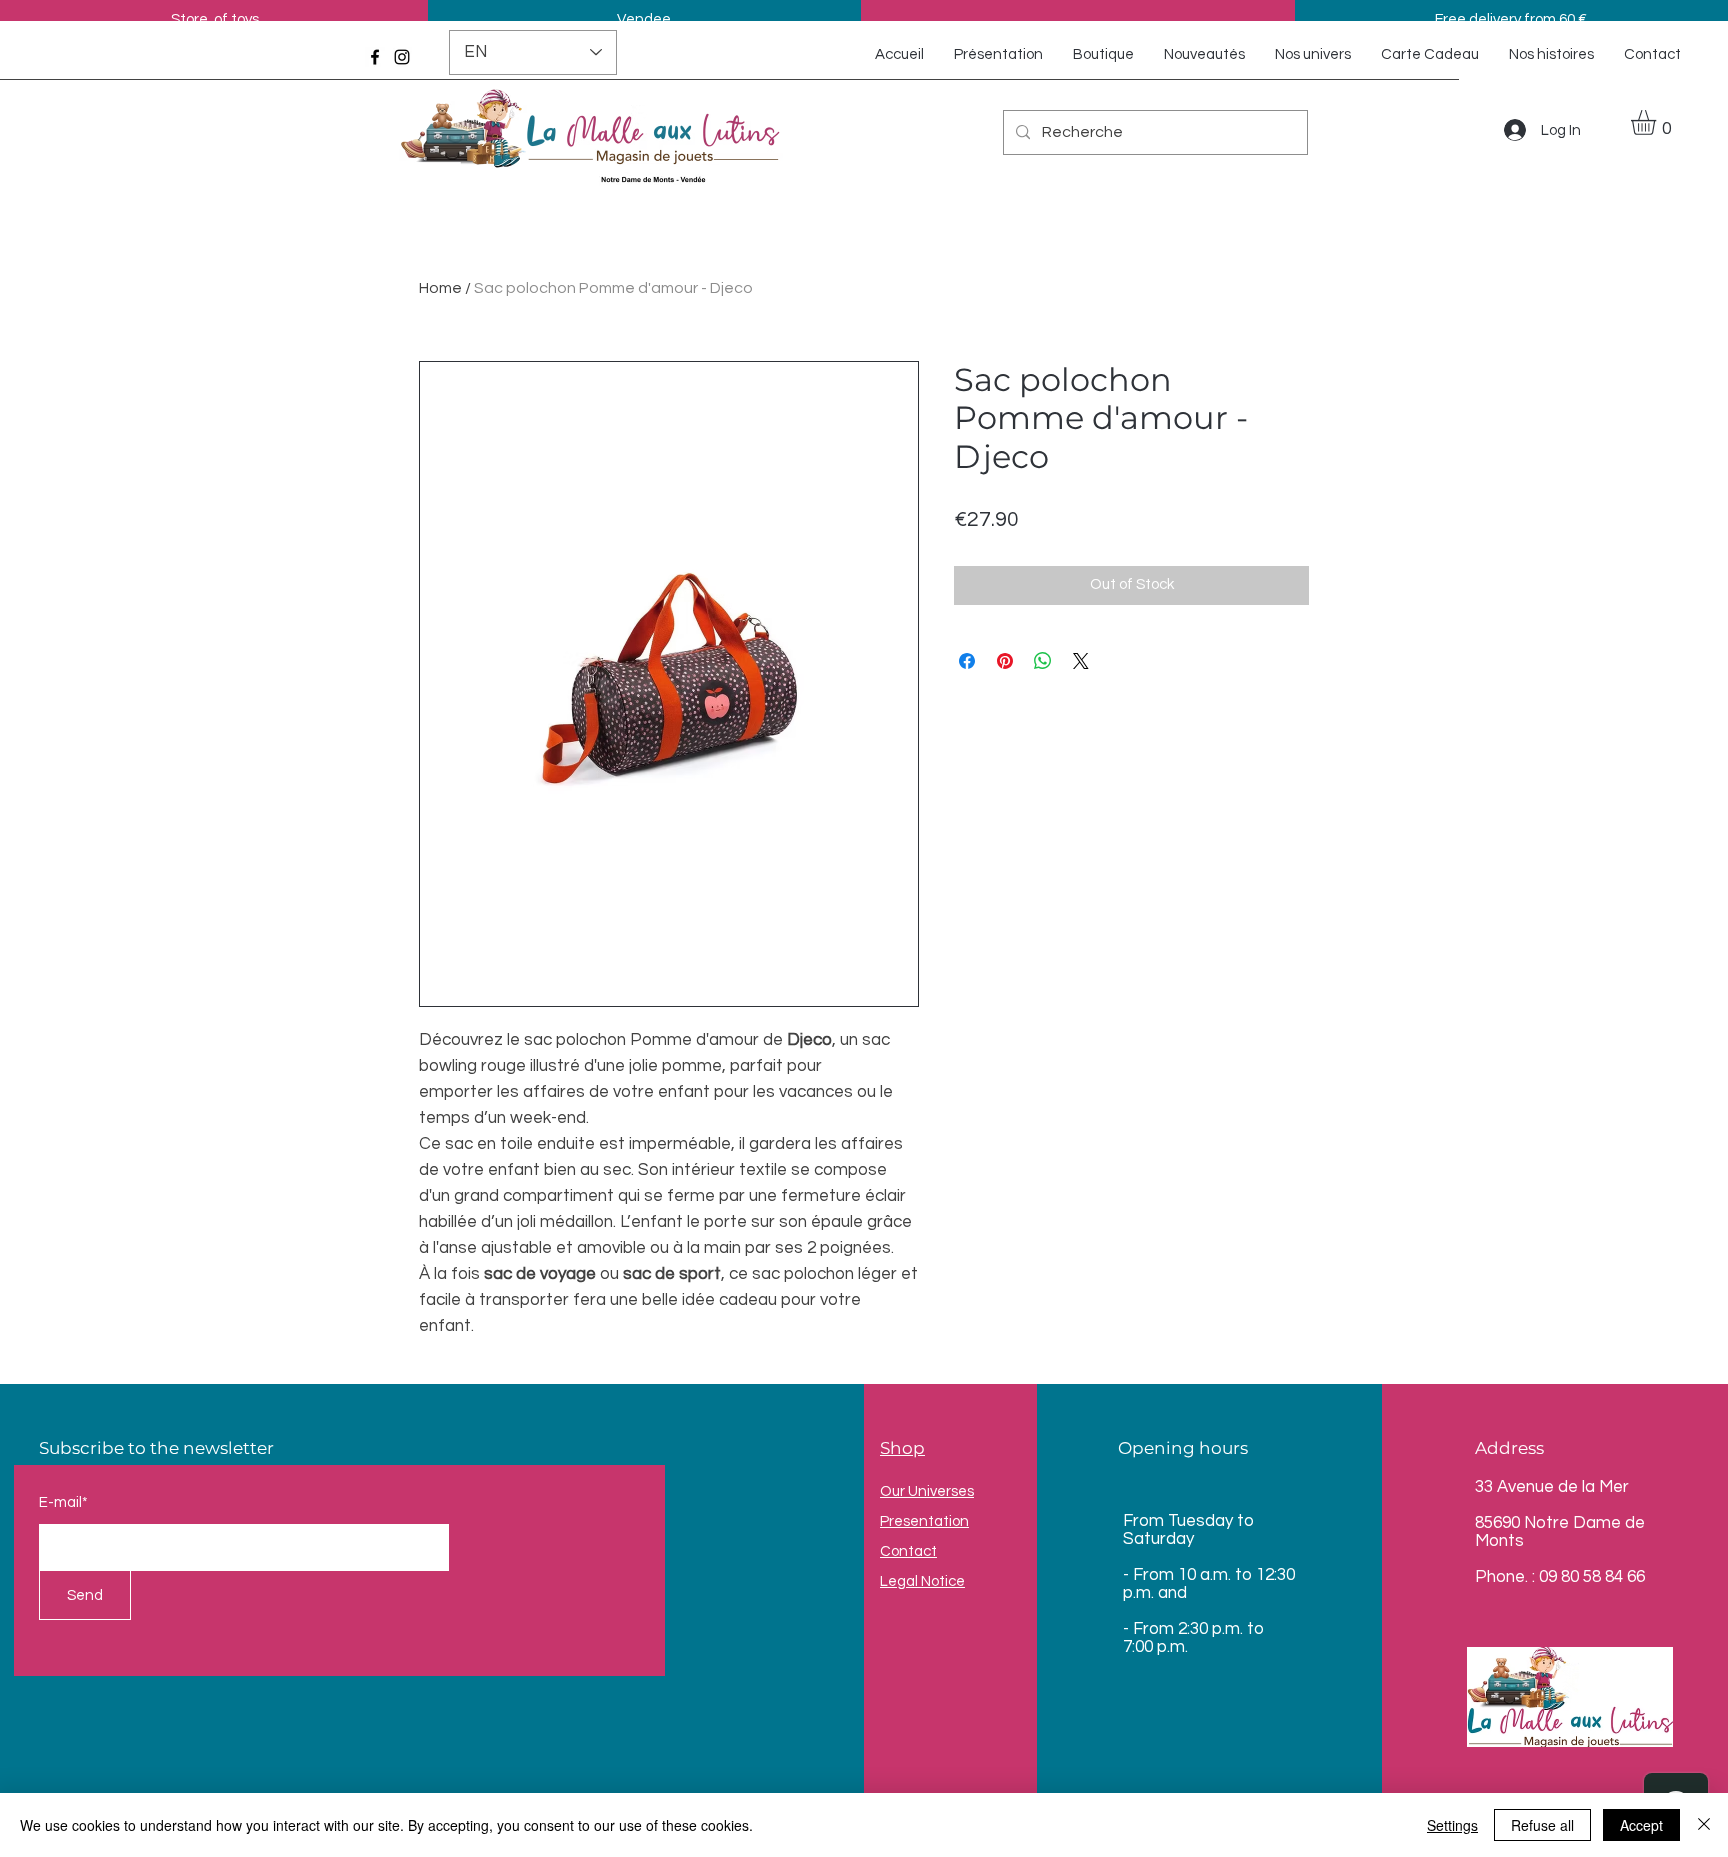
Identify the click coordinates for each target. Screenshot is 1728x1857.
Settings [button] (1452, 1825)
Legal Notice (922, 1581)
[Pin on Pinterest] (1005, 661)
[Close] (1704, 1825)
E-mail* (63, 1502)
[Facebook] (375, 57)
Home (440, 288)
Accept (1641, 1825)
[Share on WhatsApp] (1043, 661)
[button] (1658, 122)
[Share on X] (1081, 661)
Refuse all (1542, 1825)
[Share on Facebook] (967, 661)
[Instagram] (402, 57)
